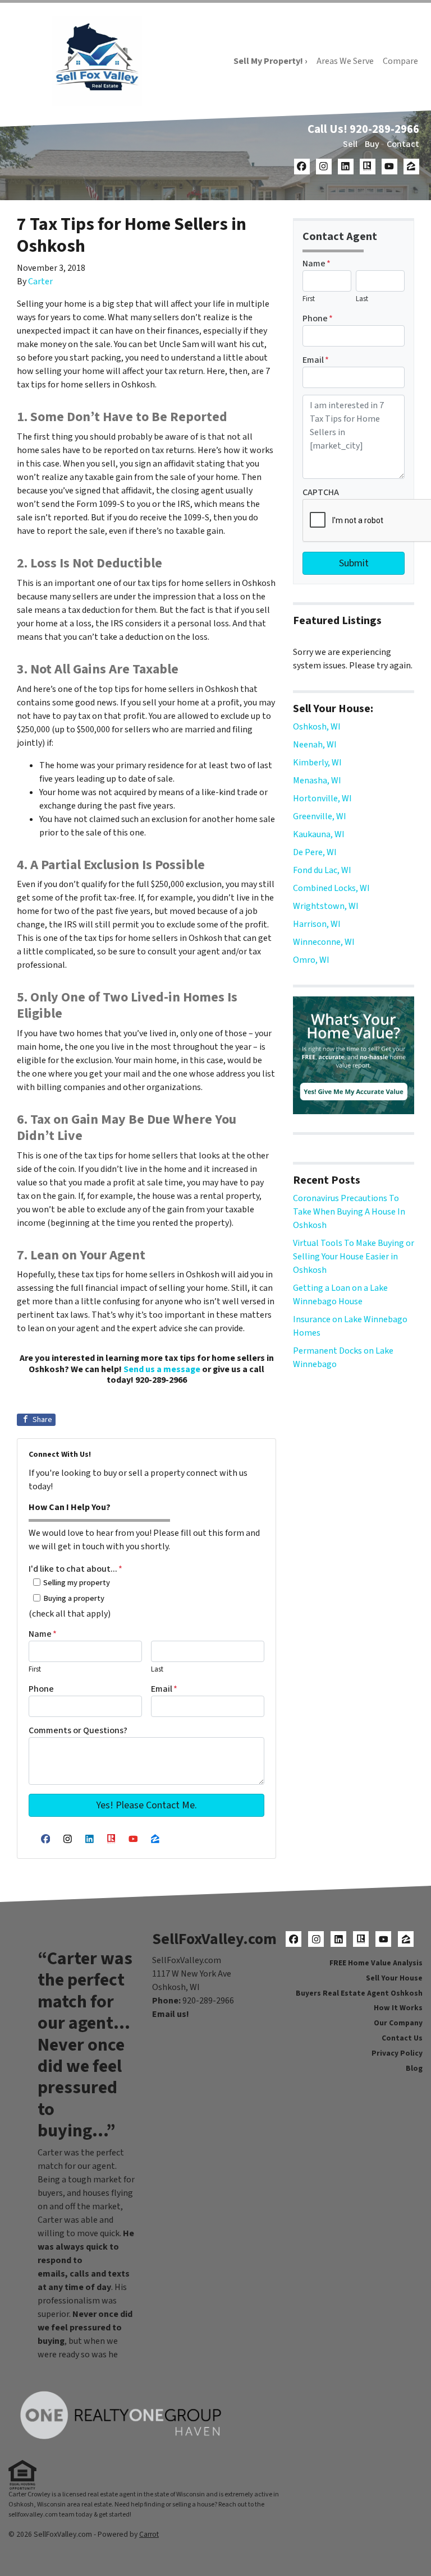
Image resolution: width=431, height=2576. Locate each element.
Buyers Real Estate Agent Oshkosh (359, 1993)
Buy (372, 144)
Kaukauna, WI (319, 834)
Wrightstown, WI (326, 906)
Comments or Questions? (78, 1730)
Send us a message (162, 1369)
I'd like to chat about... (75, 1569)
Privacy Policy (397, 2053)
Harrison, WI (317, 924)
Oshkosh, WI (317, 727)
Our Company (398, 2023)
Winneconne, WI (324, 942)
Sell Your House (394, 1978)
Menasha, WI (317, 781)
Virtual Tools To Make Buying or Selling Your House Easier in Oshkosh (354, 1257)
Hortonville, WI (322, 798)
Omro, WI (311, 960)
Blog (414, 2068)
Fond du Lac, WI (322, 870)
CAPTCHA (321, 492)
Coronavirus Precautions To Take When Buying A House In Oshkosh (349, 1212)
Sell (350, 144)
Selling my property (77, 1583)
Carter (40, 281)
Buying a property (74, 1598)
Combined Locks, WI (331, 888)
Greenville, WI (320, 816)
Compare (400, 61)
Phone (41, 1689)
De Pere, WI (315, 852)
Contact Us (402, 2038)
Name (43, 1634)
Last (157, 1669)
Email (164, 1689)
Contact (403, 144)
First (35, 1669)
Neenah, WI (315, 745)
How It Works (398, 2008)
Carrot (149, 2534)
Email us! (171, 2014)
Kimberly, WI (317, 763)
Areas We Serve (345, 61)
